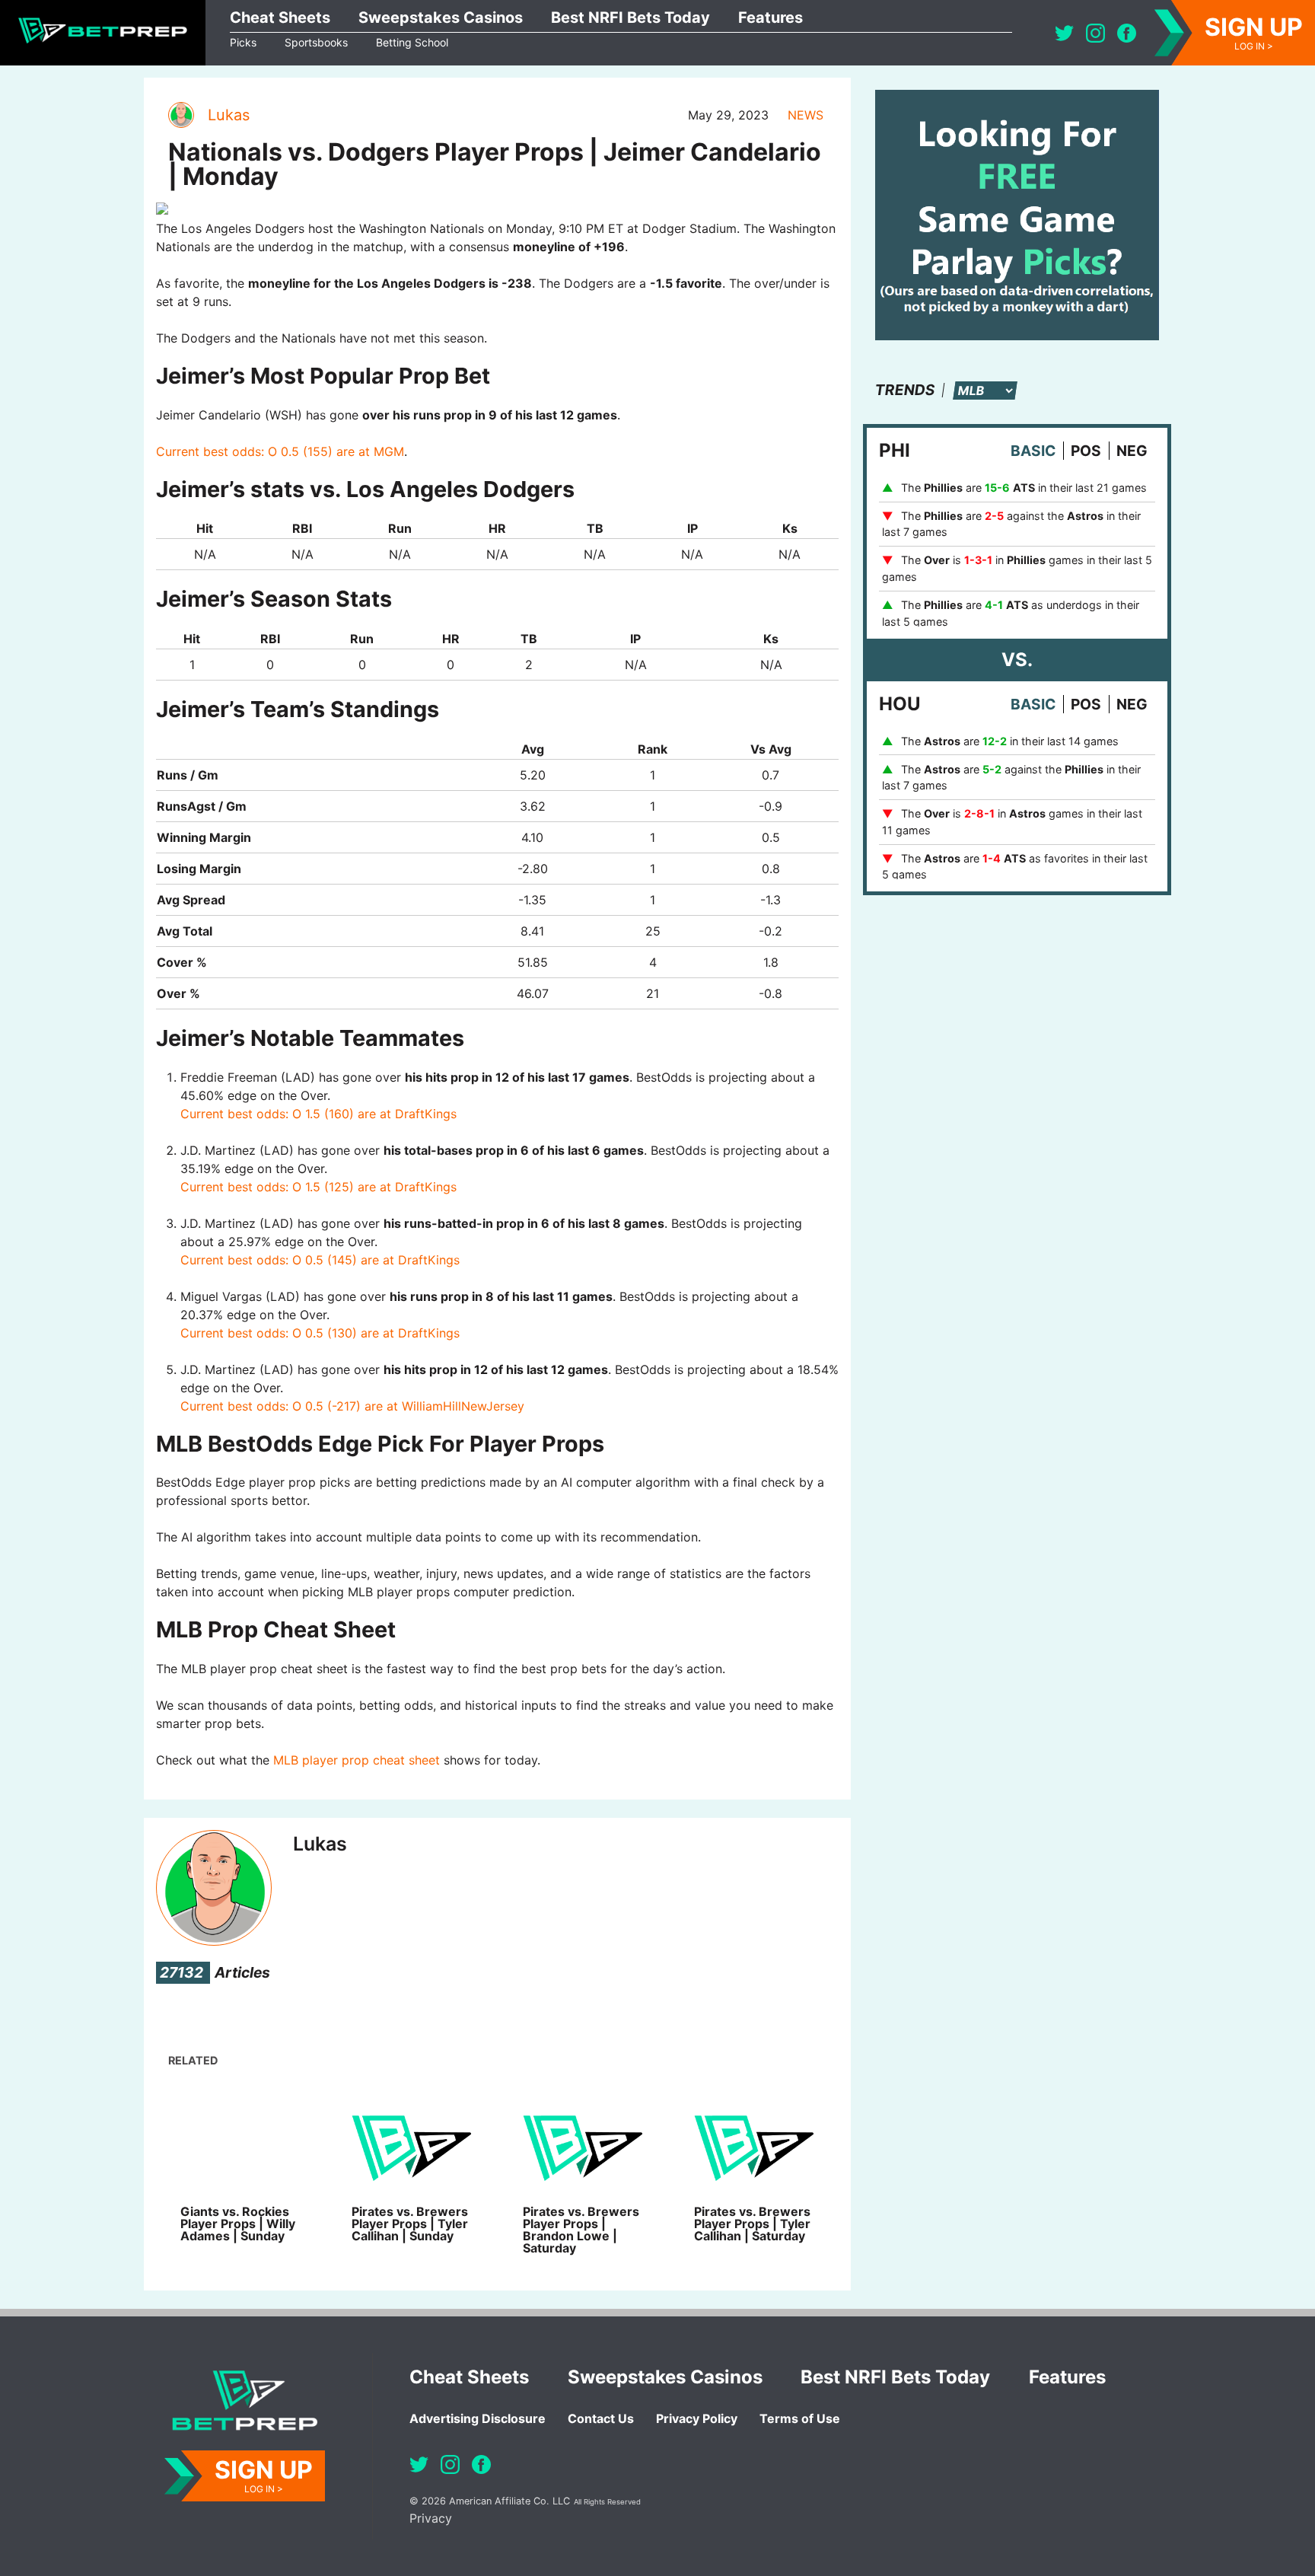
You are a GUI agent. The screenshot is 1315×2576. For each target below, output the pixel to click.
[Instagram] (1095, 33)
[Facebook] (1127, 33)
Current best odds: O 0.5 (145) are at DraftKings (320, 1260)
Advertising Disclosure (478, 2418)
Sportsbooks (316, 42)
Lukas (229, 115)
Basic (1033, 451)
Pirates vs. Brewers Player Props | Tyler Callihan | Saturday (752, 2224)
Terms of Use (800, 2418)
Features (771, 18)
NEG (1132, 451)
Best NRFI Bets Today (630, 18)
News (806, 115)
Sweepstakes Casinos (441, 18)
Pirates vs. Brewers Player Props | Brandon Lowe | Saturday (581, 2230)
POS (1086, 451)
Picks (243, 42)
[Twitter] (1064, 33)
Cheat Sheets (280, 18)
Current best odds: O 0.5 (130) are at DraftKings (320, 1333)
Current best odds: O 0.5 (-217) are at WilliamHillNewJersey (352, 1406)
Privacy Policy (697, 2418)
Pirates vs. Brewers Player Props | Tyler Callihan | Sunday (410, 2224)
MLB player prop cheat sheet (357, 1760)
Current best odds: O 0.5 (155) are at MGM (280, 451)
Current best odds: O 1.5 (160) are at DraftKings (318, 1114)
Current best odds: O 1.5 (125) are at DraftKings (318, 1187)
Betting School (412, 42)
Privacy (431, 2518)
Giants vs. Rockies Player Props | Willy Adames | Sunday (238, 2224)
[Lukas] (180, 115)
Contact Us (601, 2418)
